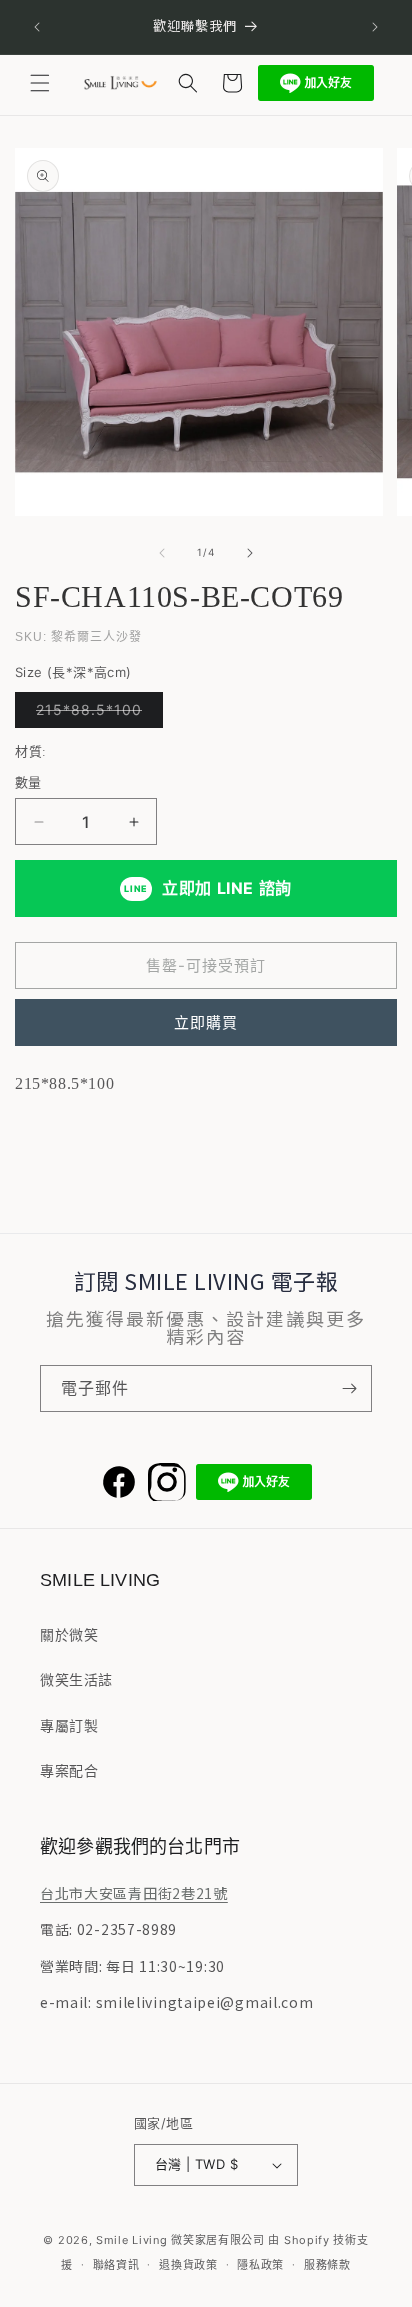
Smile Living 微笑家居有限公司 (180, 2240)
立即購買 (206, 1022)
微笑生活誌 (76, 1679)
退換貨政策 (188, 2265)
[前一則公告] (37, 27)
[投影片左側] (162, 553)
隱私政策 (260, 2265)
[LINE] (254, 1482)
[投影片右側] (250, 553)
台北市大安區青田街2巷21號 (134, 1893)
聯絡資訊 (116, 2265)
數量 (28, 782)
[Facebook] (119, 1482)
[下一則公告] (375, 27)
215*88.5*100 (96, 714)
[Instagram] (167, 1482)
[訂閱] (349, 1388)
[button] (40, 83)
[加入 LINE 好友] (316, 83)
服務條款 (327, 2265)
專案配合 (69, 1770)
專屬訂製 (69, 1725)
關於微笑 (69, 1634)
